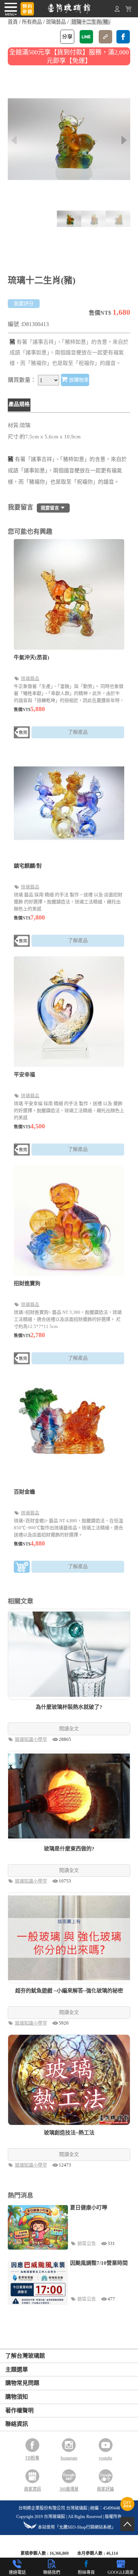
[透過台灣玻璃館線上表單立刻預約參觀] (27, 9)
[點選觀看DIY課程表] (127, 2509)
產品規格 (19, 404)
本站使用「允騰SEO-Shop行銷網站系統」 (77, 2527)
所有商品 (32, 22)
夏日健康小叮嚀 (89, 2208)
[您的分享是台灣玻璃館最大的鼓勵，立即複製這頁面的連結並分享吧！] (105, 37)
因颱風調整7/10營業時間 (99, 2263)
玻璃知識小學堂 (31, 1739)
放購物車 (78, 380)
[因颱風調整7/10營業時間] (38, 2283)
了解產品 (78, 732)
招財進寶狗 (27, 1283)
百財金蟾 (24, 1492)
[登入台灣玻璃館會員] (117, 10)
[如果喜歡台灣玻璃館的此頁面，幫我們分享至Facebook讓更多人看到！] (123, 37)
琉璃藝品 (56, 22)
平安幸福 (24, 1075)
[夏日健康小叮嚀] (38, 2228)
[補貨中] (22, 734)
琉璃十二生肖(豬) (91, 22)
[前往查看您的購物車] (128, 10)
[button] (124, 140)
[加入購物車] (22, 1568)
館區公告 (87, 2243)
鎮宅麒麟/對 (28, 866)
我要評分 (24, 304)
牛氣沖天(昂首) (31, 657)
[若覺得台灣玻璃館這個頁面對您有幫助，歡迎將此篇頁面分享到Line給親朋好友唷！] (86, 37)
